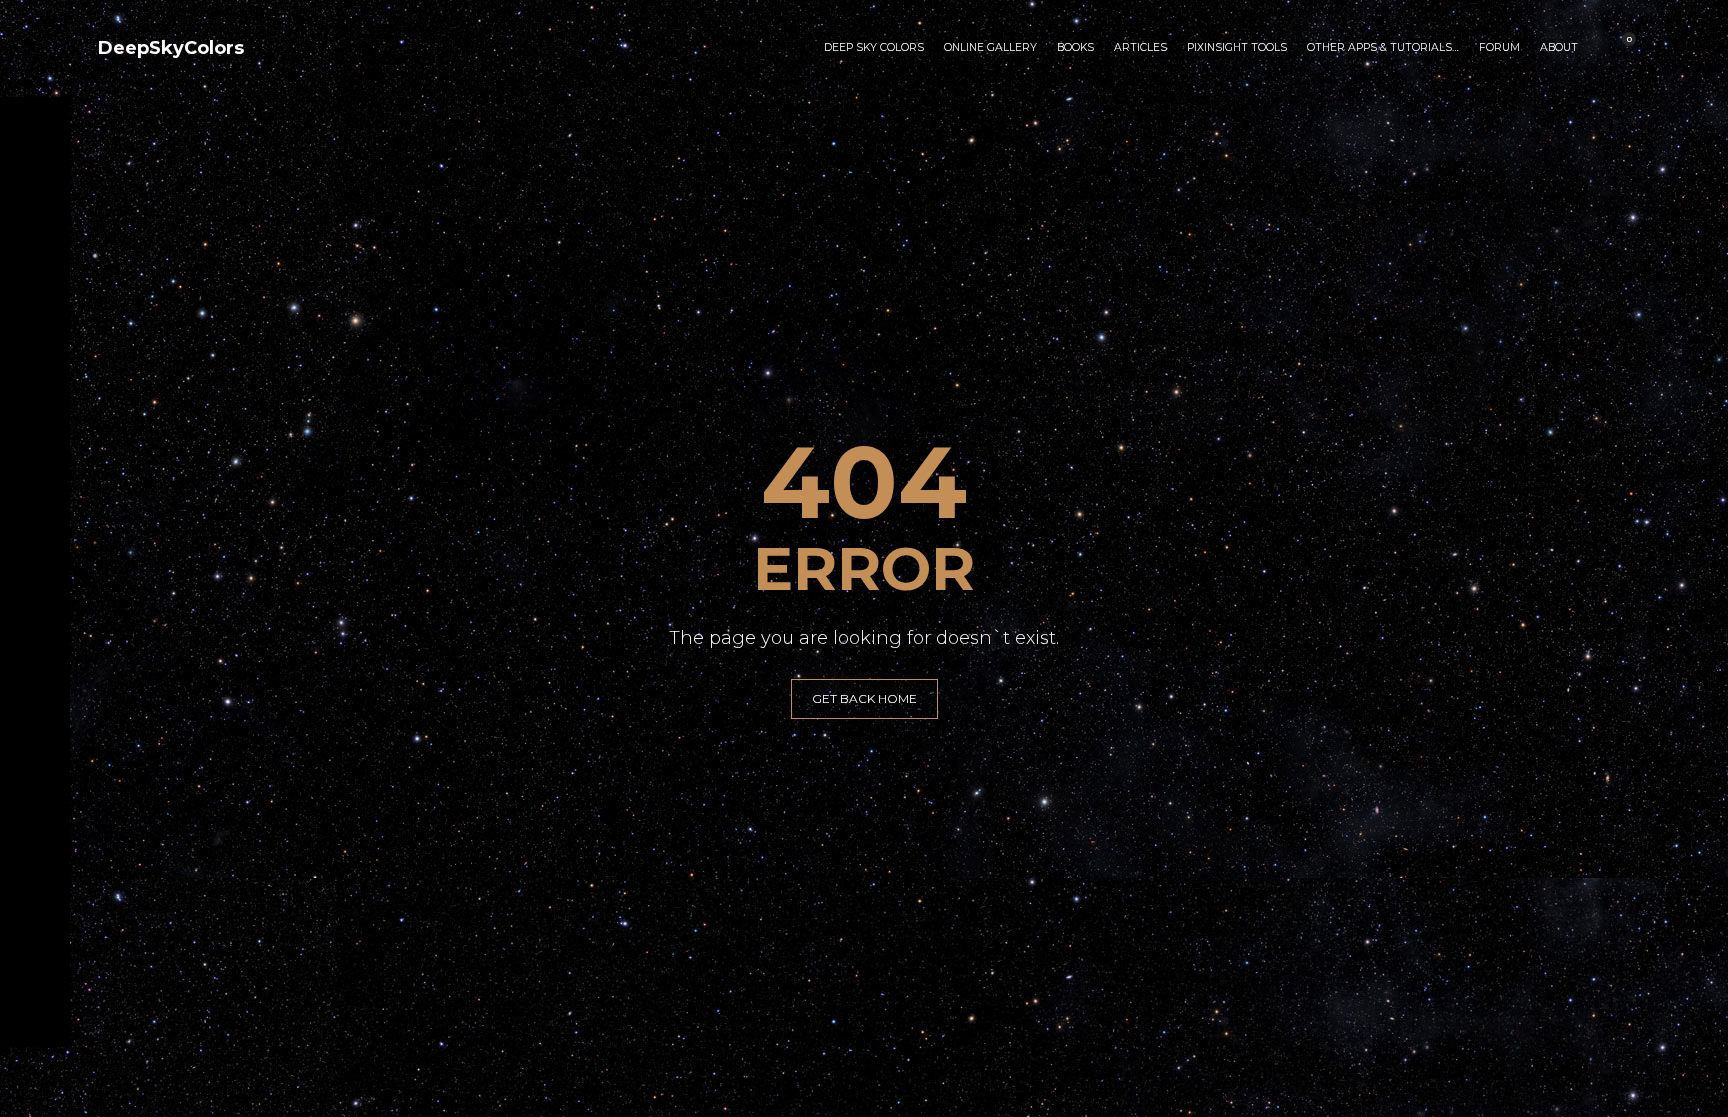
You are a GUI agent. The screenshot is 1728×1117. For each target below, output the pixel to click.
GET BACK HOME (864, 698)
